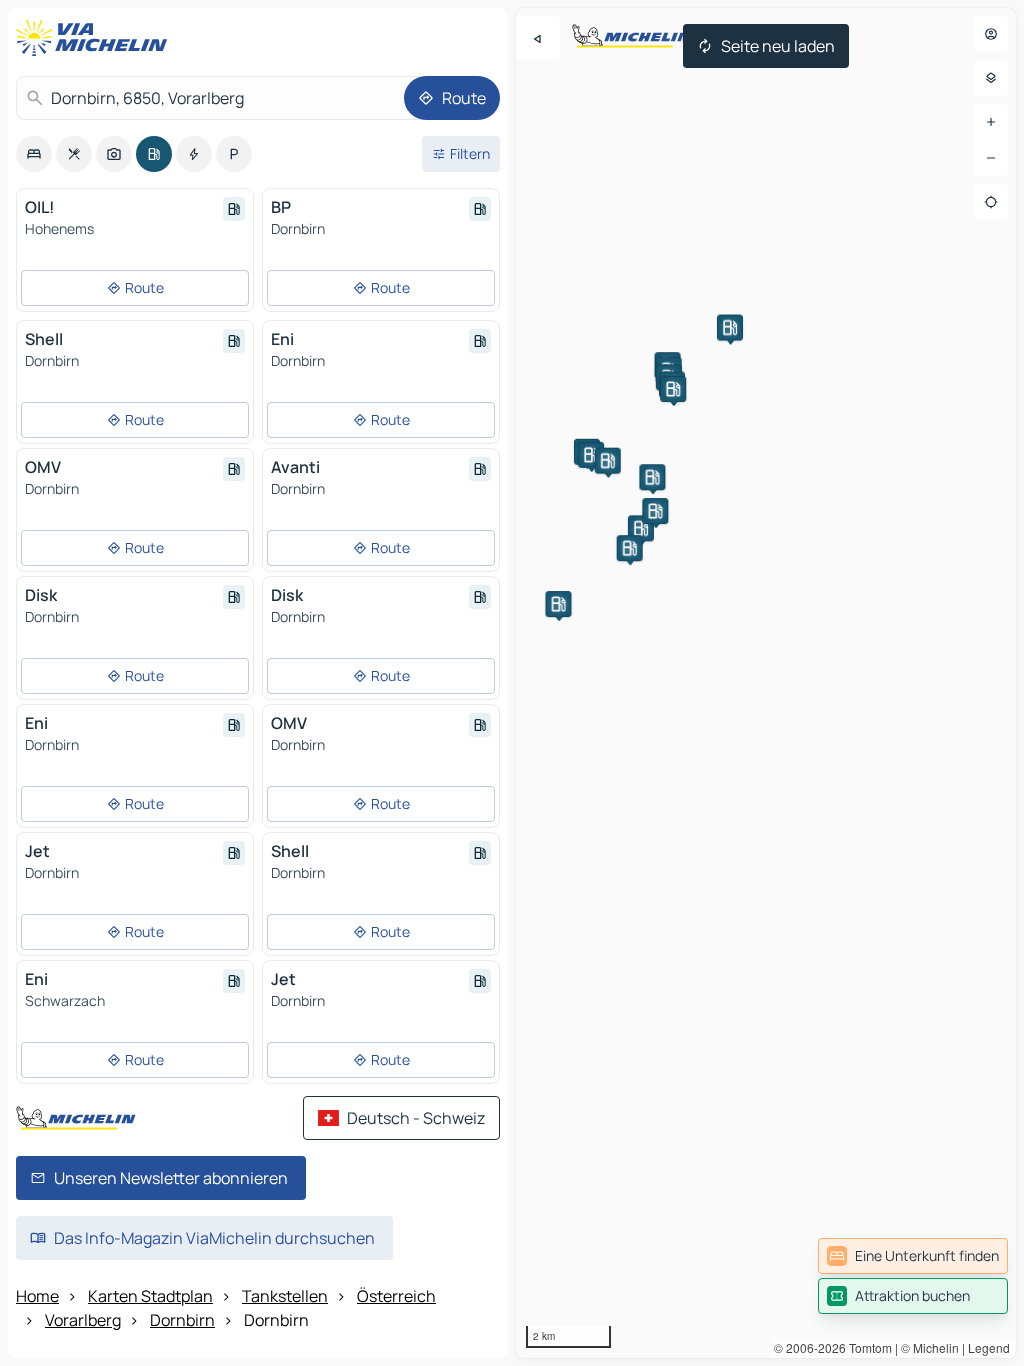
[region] (766, 683)
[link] (913, 1256)
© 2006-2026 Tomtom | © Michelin (866, 1347)
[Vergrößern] (991, 122)
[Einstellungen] (991, 78)
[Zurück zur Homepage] (96, 38)
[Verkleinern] (991, 158)
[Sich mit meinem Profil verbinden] (991, 34)
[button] (558, 604)
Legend (989, 1347)
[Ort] (991, 202)
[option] (34, 154)
